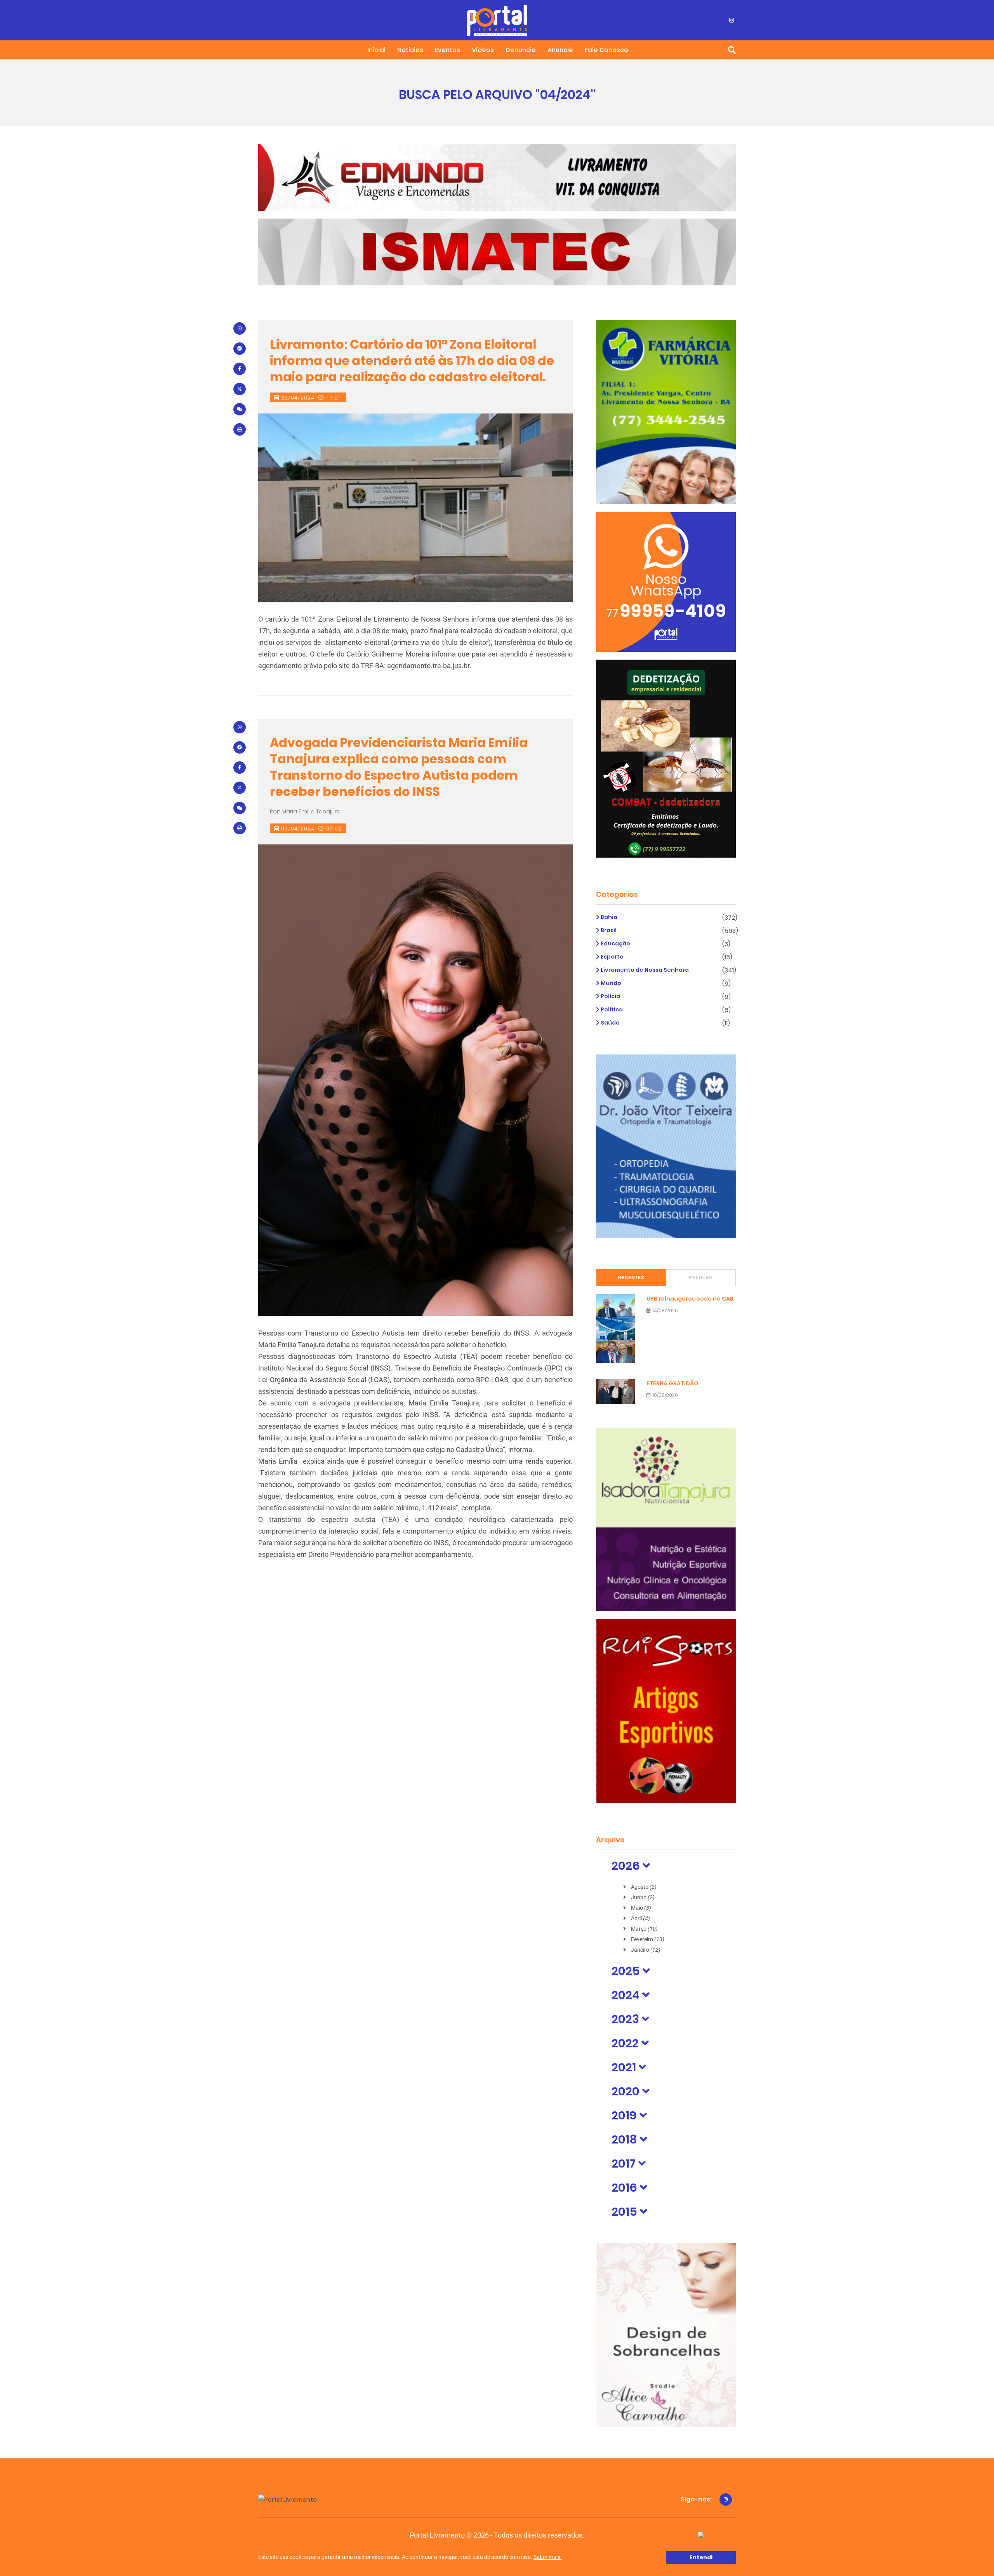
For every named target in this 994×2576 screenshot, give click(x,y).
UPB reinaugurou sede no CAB (690, 1299)
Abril (640, 1918)
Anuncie (560, 50)
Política (611, 1009)
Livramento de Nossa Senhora (644, 970)
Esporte (612, 957)
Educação (615, 943)
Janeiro (645, 1950)
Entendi (701, 2557)
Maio (640, 1908)
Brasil (608, 930)
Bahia (608, 917)
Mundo (610, 983)
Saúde (610, 1023)
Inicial (376, 50)
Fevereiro (647, 1939)
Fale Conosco (606, 50)
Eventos (447, 50)
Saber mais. (548, 2557)
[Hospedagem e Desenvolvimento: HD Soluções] (701, 2535)
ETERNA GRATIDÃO (673, 1383)
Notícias (410, 50)
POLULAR (701, 1278)
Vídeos (483, 50)
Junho (642, 1897)
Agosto (643, 1887)
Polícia (610, 996)
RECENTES (631, 1278)
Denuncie (521, 50)
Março (644, 1929)
